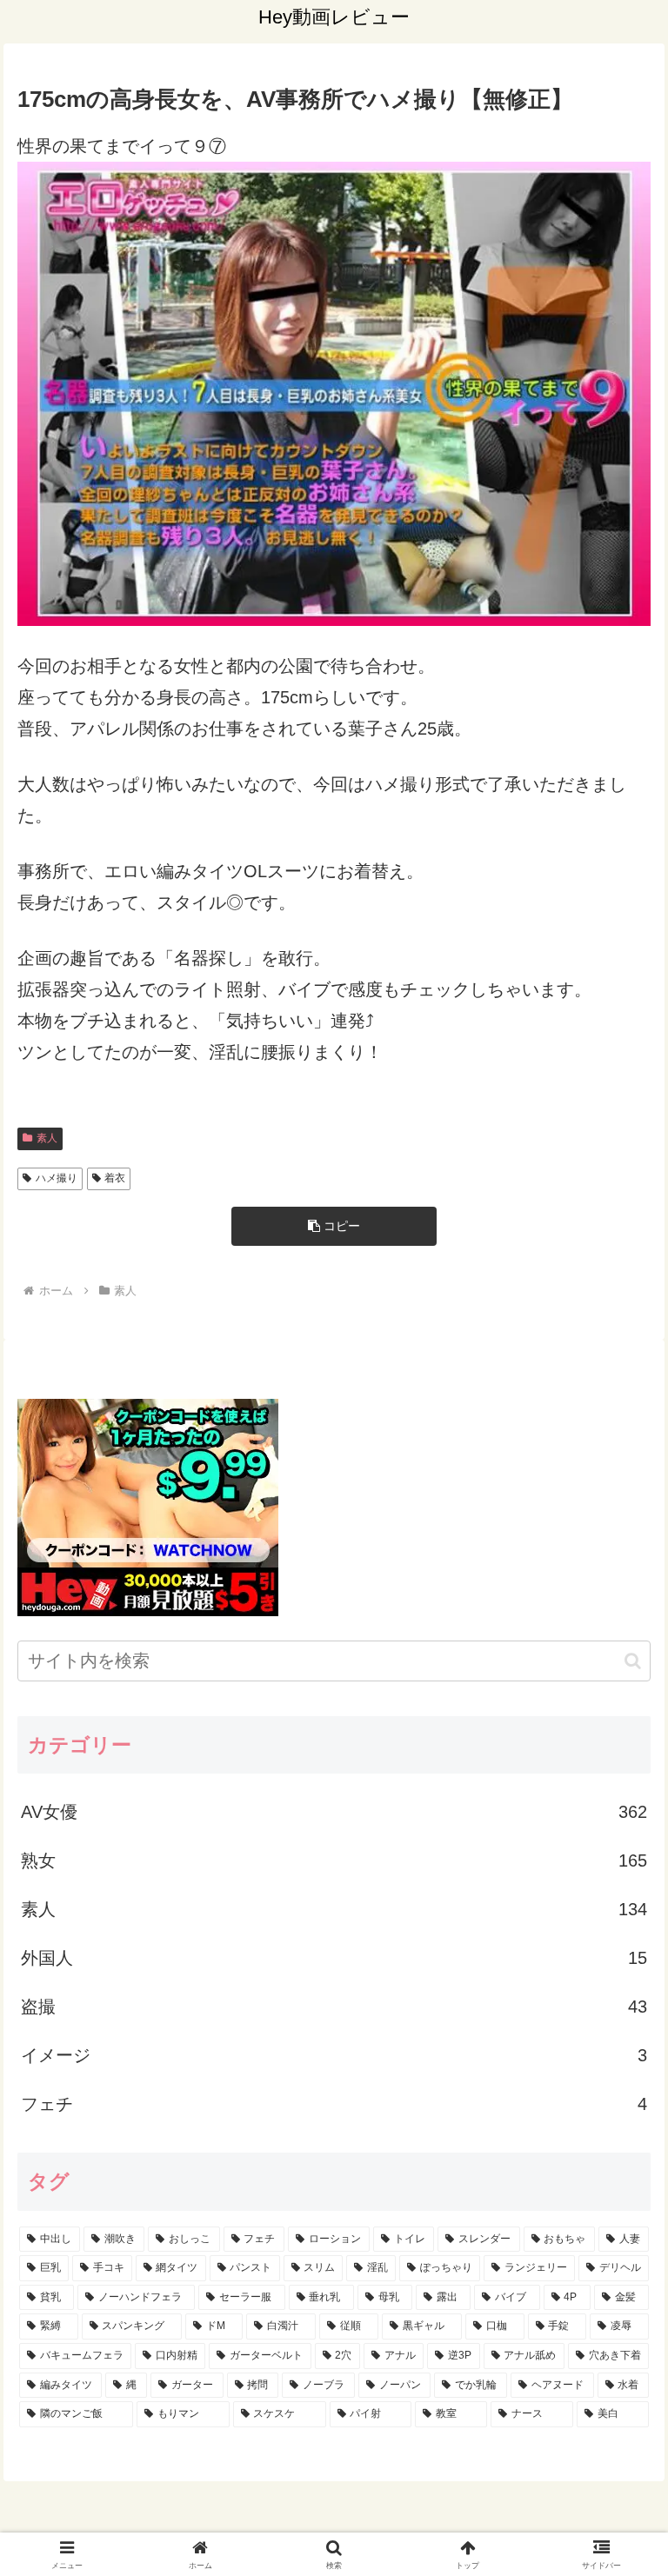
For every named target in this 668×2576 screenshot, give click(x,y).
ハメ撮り (57, 1178)
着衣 (115, 1178)
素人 (47, 1138)
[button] (334, 1226)
